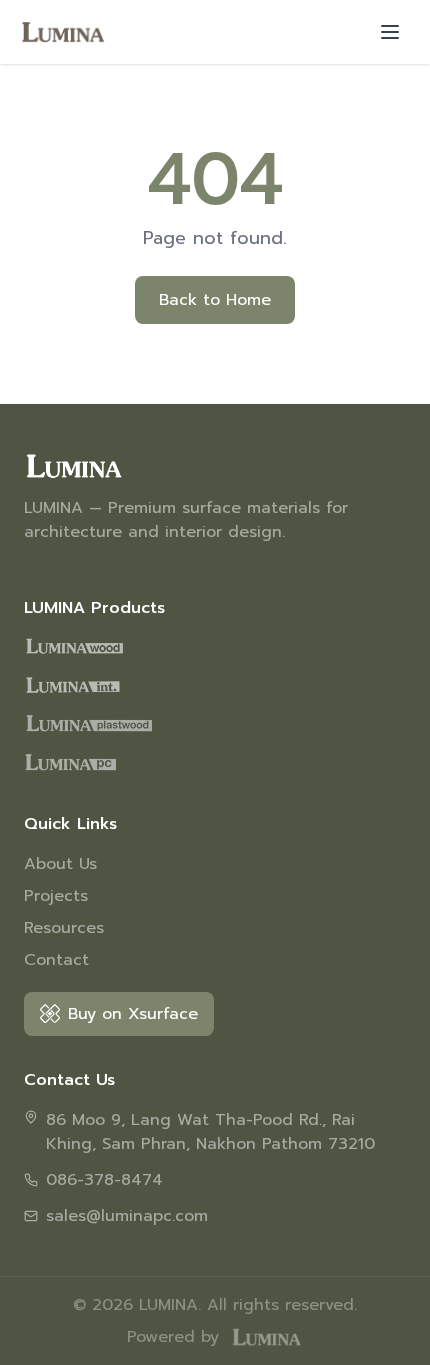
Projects (56, 896)
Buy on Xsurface (133, 1014)
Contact (56, 960)
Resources (64, 928)
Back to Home (215, 300)
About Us (60, 864)
